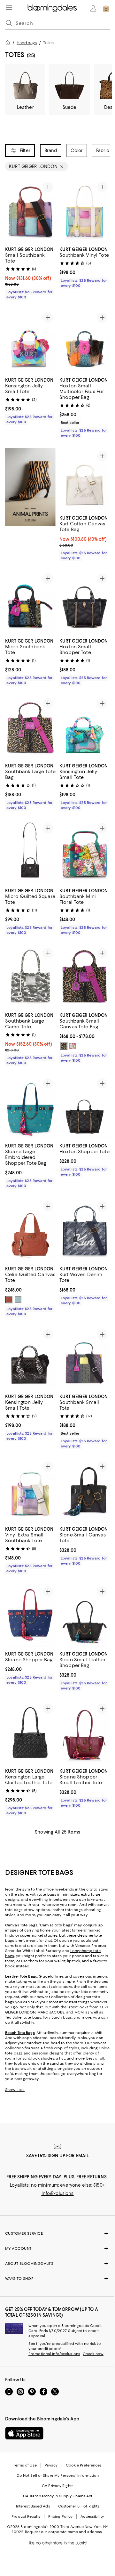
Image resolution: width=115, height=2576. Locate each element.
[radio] (64, 1046)
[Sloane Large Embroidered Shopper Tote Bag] (30, 1107)
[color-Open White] (73, 1046)
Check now (93, 2354)
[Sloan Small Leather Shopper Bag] (85, 1616)
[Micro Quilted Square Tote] (30, 852)
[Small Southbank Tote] (30, 211)
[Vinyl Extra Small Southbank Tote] (30, 1491)
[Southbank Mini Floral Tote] (85, 852)
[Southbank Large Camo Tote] (30, 977)
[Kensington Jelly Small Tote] (30, 342)
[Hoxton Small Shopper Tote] (85, 603)
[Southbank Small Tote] (85, 1358)
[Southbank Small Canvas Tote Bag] (85, 977)
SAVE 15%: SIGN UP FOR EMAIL (58, 2156)
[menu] (9, 8)
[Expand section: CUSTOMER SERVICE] (57, 2233)
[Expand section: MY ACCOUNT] (57, 2248)
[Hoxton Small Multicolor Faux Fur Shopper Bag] (85, 342)
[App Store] (24, 2433)
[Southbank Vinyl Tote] (85, 211)
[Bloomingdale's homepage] (9, 43)
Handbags (27, 43)
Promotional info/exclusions (54, 2354)
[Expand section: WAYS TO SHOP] (57, 2279)
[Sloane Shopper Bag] (30, 1616)
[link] (30, 272)
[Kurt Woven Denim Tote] (85, 1230)
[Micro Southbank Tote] (30, 603)
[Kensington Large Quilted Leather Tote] (30, 1733)
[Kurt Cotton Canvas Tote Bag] (85, 480)
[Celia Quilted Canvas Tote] (30, 1230)
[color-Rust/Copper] (9, 1300)
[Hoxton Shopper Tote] (85, 1107)
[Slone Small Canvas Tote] (85, 1491)
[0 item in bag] (106, 8)
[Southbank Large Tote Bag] (30, 727)
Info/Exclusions (58, 2193)
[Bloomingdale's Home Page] (52, 8)
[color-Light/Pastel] (18, 1300)
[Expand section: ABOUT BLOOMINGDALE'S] (57, 2264)
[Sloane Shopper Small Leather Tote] (85, 1733)
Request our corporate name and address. (64, 2532)
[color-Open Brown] (64, 1046)
